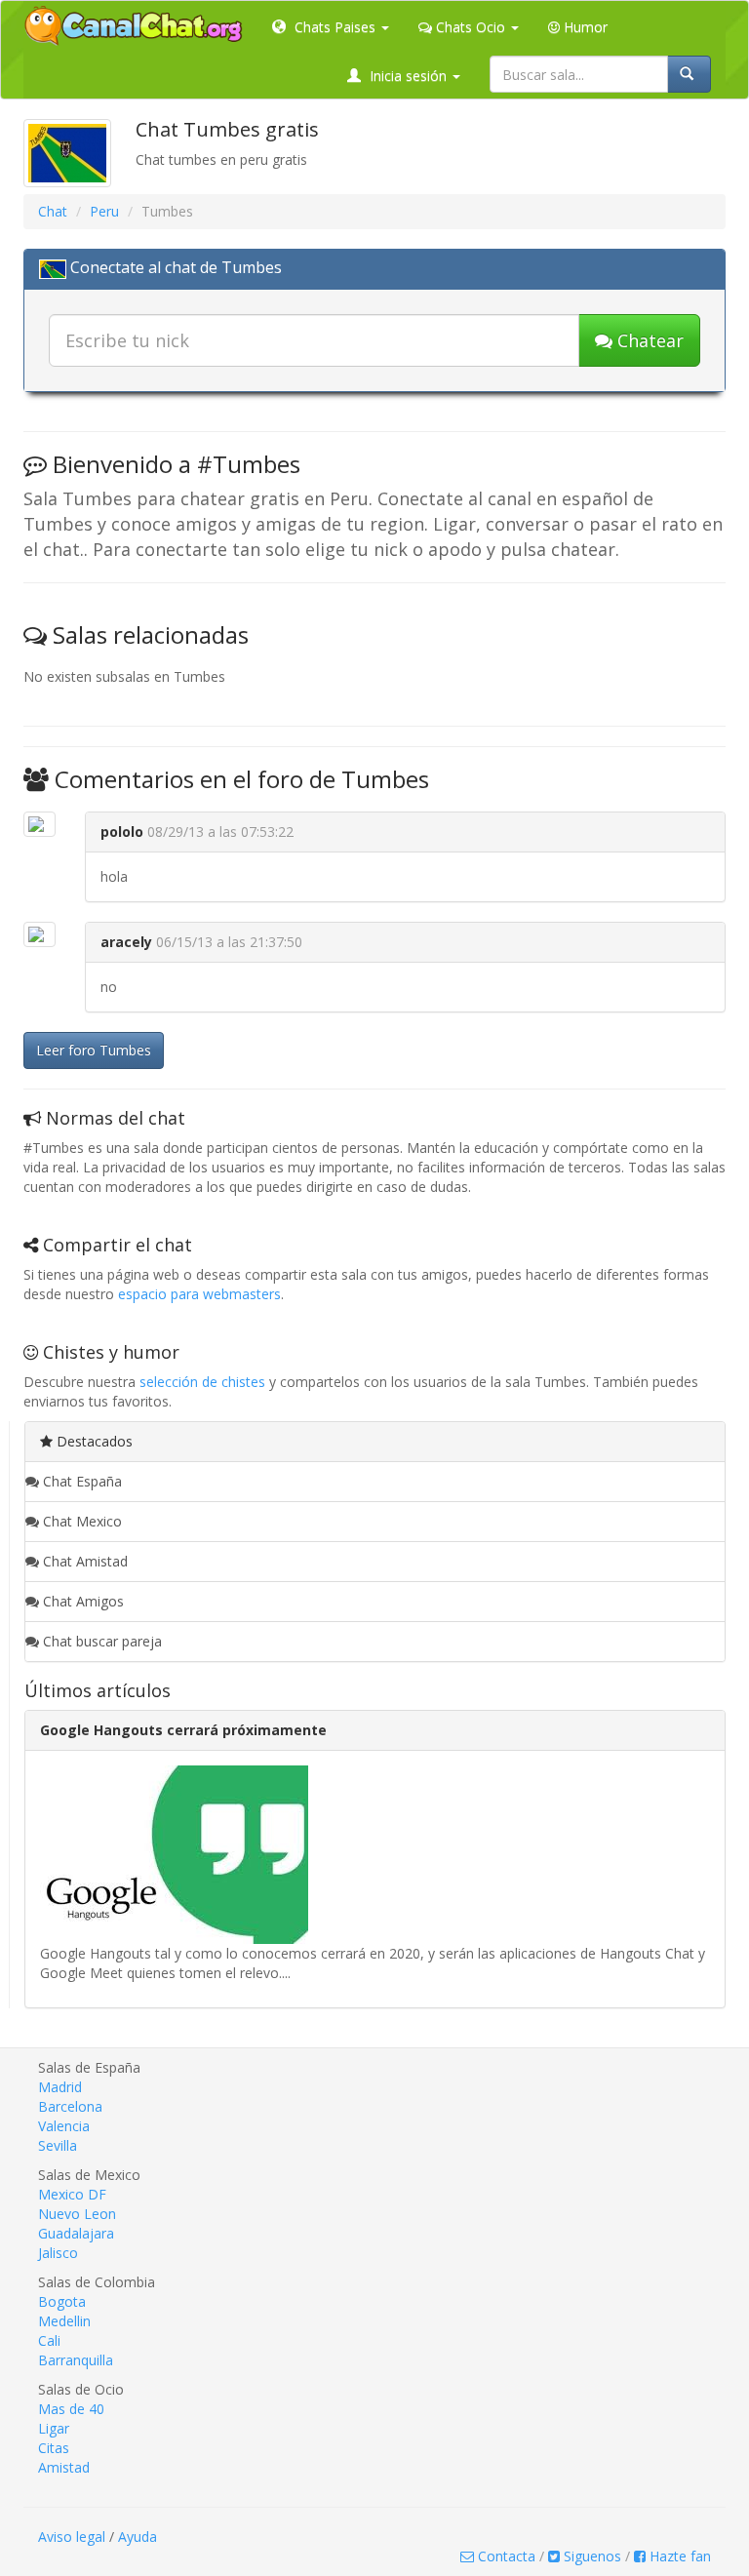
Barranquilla (76, 2360)
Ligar (54, 2428)
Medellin (64, 2321)
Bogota (62, 2301)
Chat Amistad (83, 1561)
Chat (53, 211)
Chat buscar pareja (100, 1641)
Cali (49, 2340)
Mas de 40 (71, 2409)
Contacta (505, 2556)
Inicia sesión (408, 76)
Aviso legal (72, 2536)
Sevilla (58, 2145)
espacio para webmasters (199, 1294)
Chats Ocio (471, 27)
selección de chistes (202, 1382)
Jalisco (58, 2253)
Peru (104, 211)
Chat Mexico (80, 1521)
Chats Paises (335, 27)
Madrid (60, 2087)
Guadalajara (76, 2233)
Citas (54, 2448)
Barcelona (70, 2106)
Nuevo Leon (77, 2214)
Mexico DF (72, 2194)
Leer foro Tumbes (94, 1050)
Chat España (80, 1481)
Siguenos (591, 2556)
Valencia (64, 2126)
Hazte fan (678, 2556)
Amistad (64, 2467)
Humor (584, 27)
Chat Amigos (81, 1601)
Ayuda (138, 2536)
